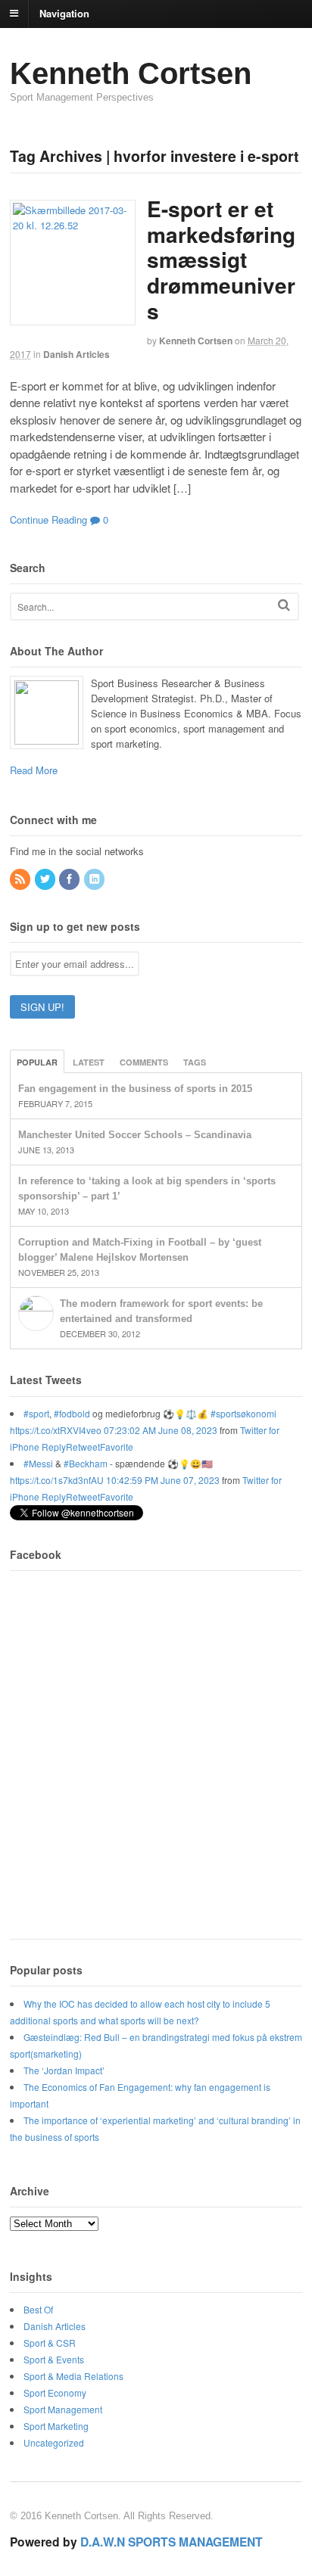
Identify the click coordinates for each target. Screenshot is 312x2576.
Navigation (64, 12)
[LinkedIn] (95, 879)
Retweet (83, 1447)
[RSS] (21, 879)
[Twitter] (46, 879)
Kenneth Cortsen (131, 73)
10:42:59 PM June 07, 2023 (163, 1480)
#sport (36, 1413)
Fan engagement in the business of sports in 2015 (135, 1089)
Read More (34, 770)
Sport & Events (54, 2359)
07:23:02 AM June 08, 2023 (161, 1430)
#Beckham (86, 1463)
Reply (54, 1447)
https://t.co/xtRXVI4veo (56, 1430)
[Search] (284, 605)
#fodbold (72, 1413)
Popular (37, 1062)
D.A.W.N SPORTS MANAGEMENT (172, 2542)
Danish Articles (76, 354)
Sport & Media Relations (73, 2376)
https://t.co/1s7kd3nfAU (57, 1480)
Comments (144, 1062)
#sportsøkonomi (243, 1413)
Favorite (117, 1447)
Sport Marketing (56, 2426)
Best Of (38, 2309)
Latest (89, 1062)
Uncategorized (54, 2442)
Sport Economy (55, 2392)
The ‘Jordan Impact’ (64, 2070)
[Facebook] (70, 879)
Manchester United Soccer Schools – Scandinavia (135, 1135)
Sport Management (63, 2409)
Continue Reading (48, 520)
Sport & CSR (50, 2343)
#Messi (38, 1463)
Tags (195, 1062)
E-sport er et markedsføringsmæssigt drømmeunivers (221, 259)
